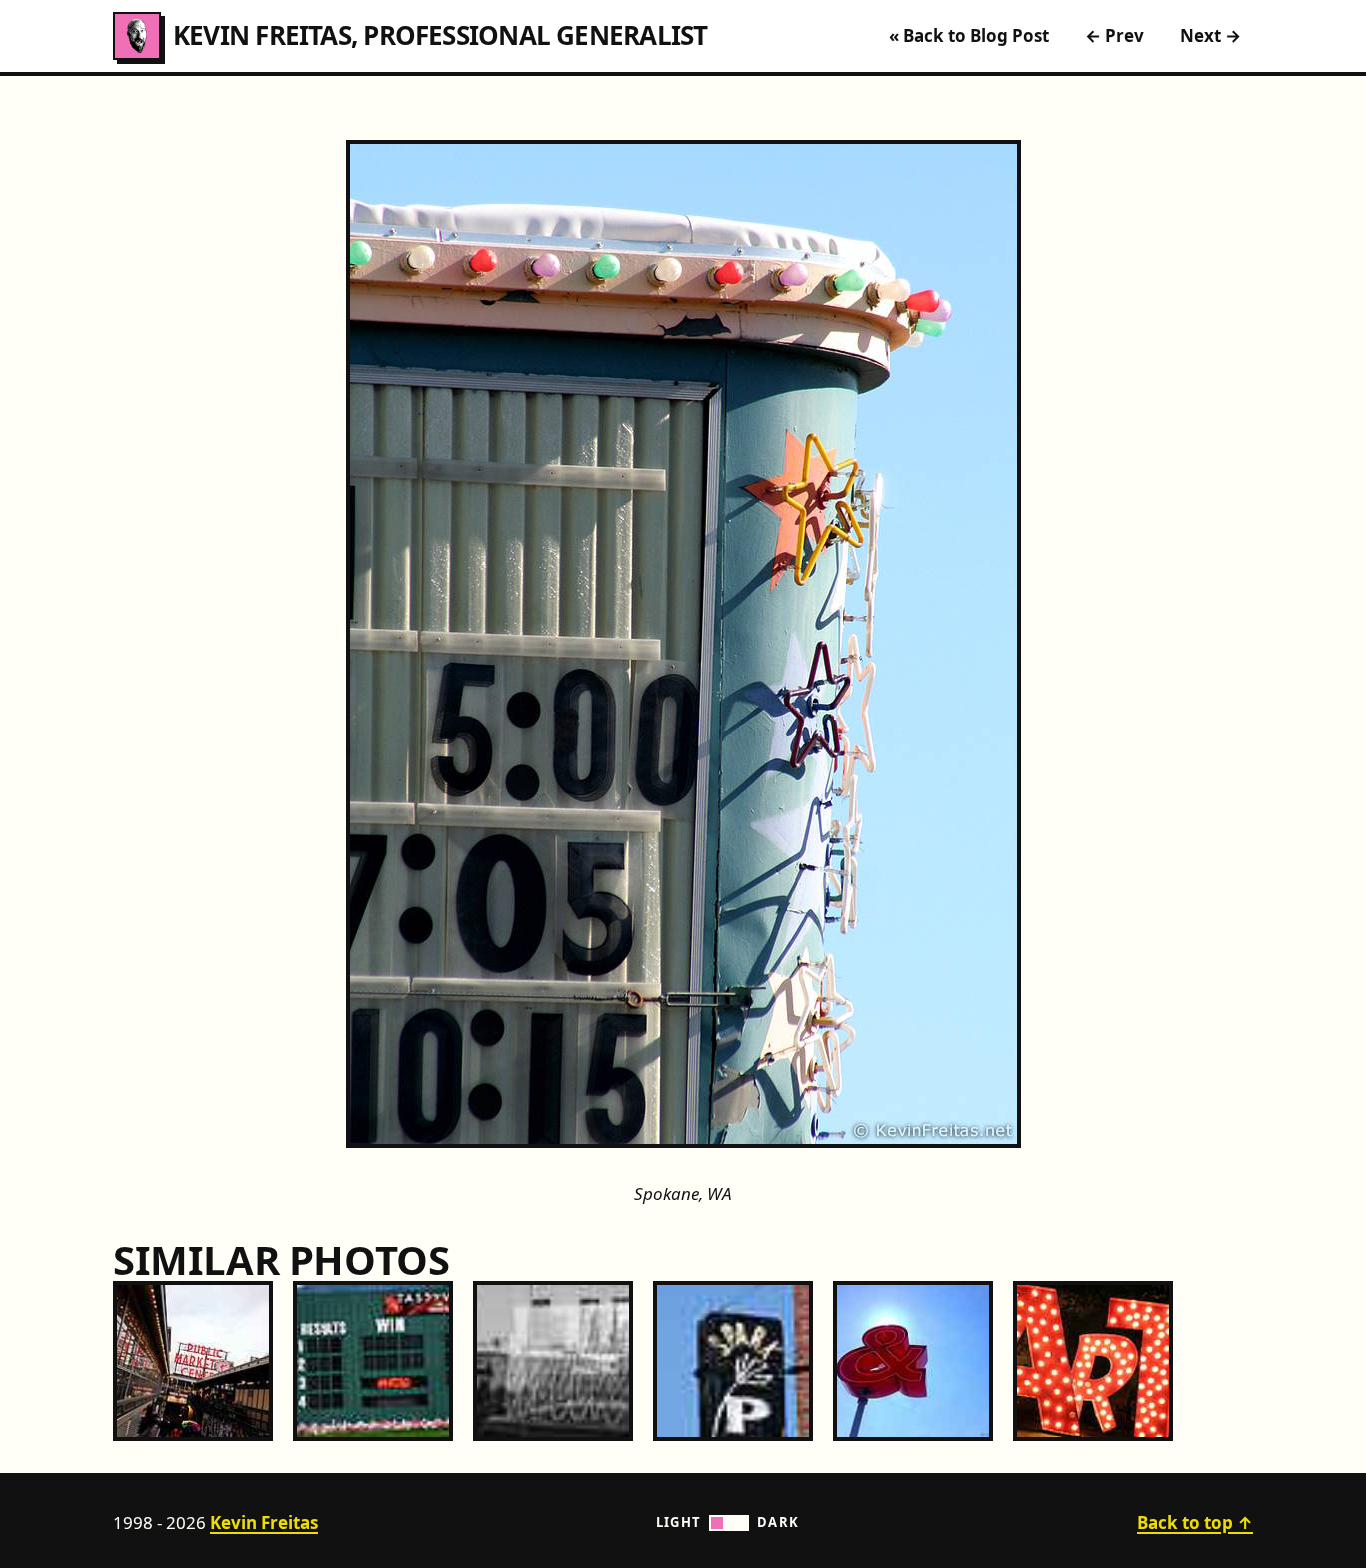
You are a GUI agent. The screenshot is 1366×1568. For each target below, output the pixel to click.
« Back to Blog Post (969, 35)
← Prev (1114, 35)
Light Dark (728, 1522)
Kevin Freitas (264, 1522)
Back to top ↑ (1195, 1522)
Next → (1210, 35)
